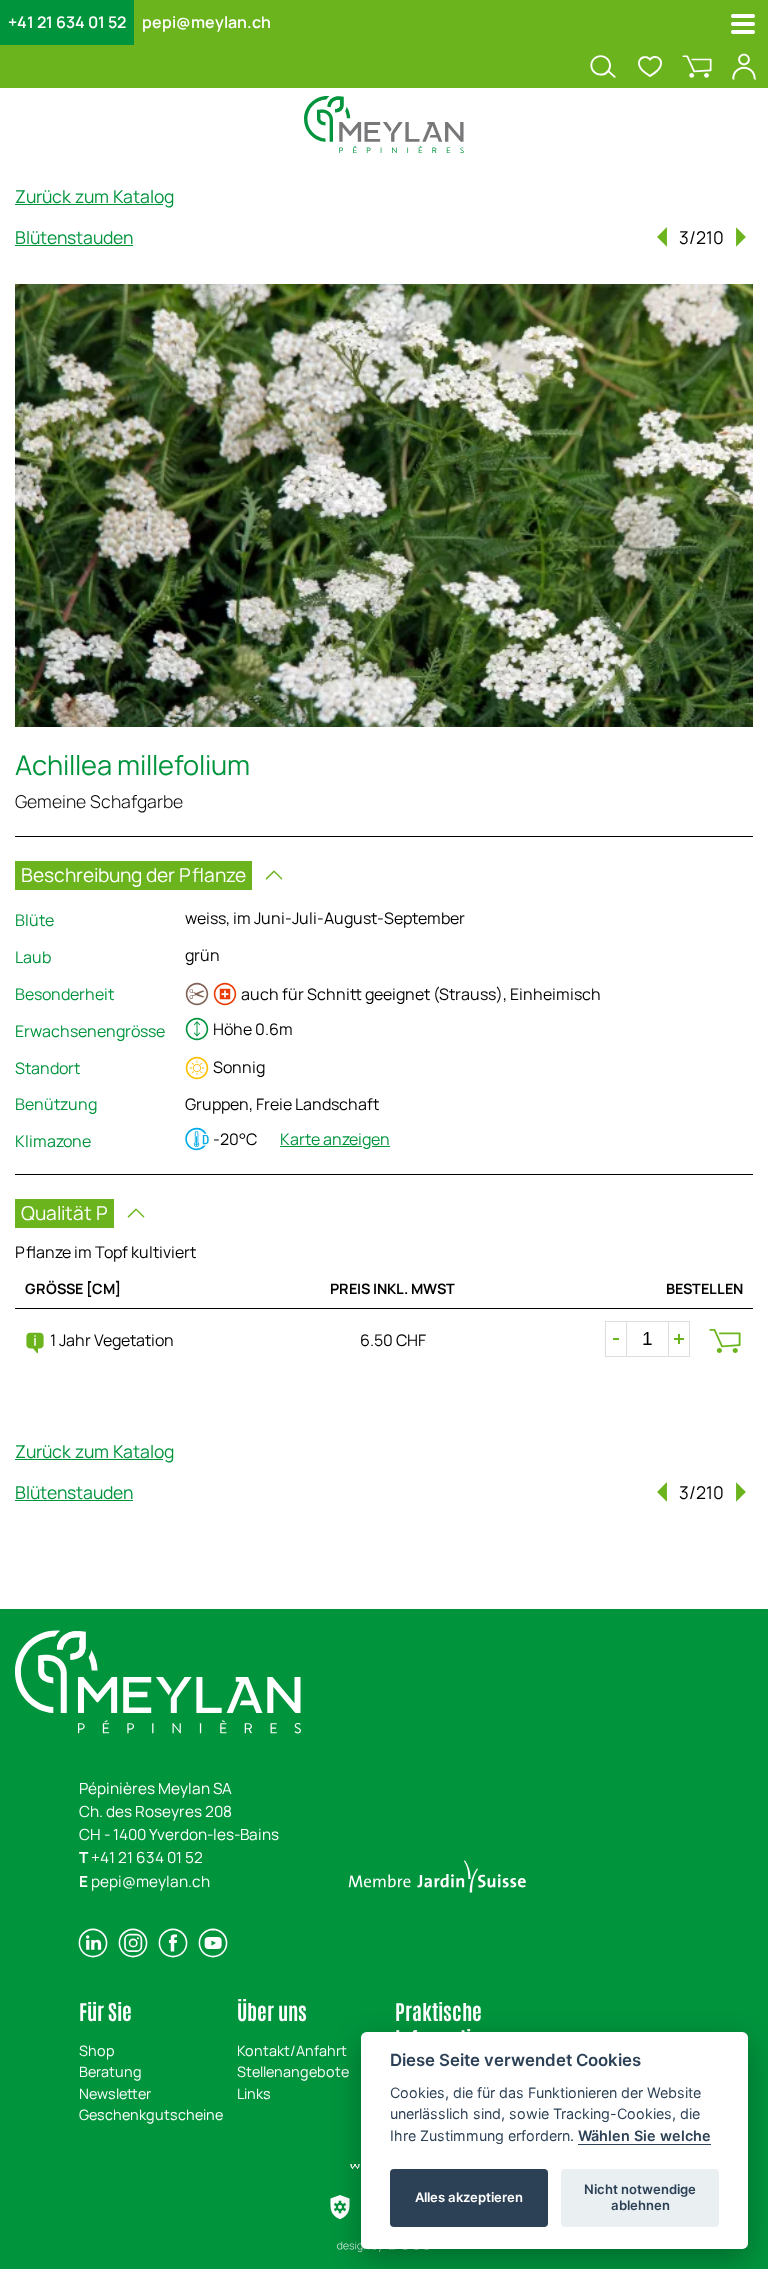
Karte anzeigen (335, 1139)
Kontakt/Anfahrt (292, 2050)
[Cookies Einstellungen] (340, 2207)
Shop (97, 2050)
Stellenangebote (293, 2071)
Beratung (110, 2071)
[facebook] (173, 1943)
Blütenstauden (74, 237)
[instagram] (133, 1943)
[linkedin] (93, 1943)
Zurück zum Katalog (94, 196)
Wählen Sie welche (644, 2135)
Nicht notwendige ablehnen (640, 2197)
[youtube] (213, 1943)
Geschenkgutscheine (151, 2114)
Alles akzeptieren (469, 2197)
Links (254, 2093)
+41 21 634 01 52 (67, 22)
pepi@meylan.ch (206, 22)
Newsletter (115, 2093)
